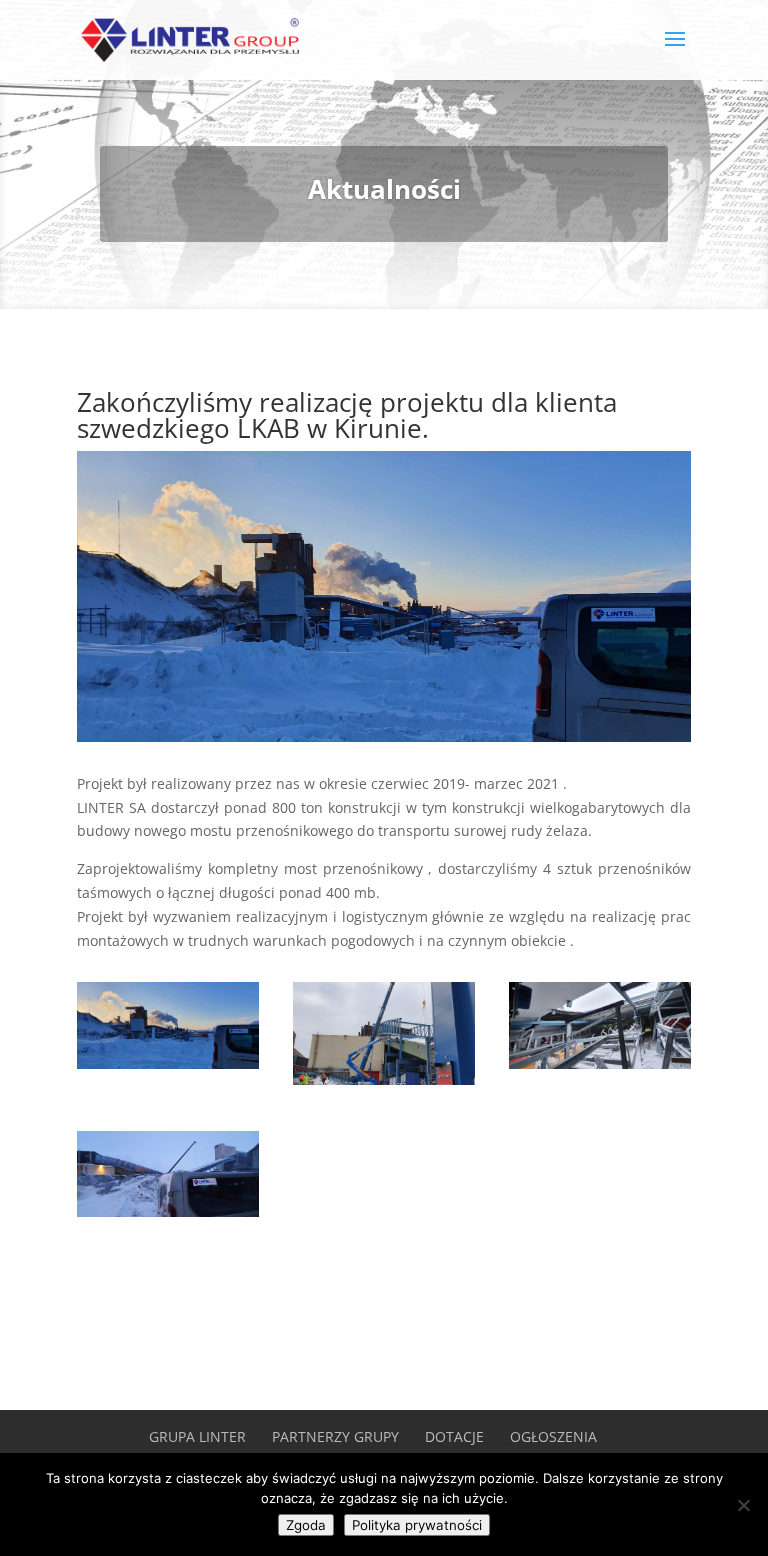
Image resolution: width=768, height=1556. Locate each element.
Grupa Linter (197, 1436)
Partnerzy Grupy (335, 1436)
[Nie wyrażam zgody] (743, 1505)
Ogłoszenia (553, 1436)
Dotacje (454, 1436)
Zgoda (306, 1525)
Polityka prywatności (417, 1525)
